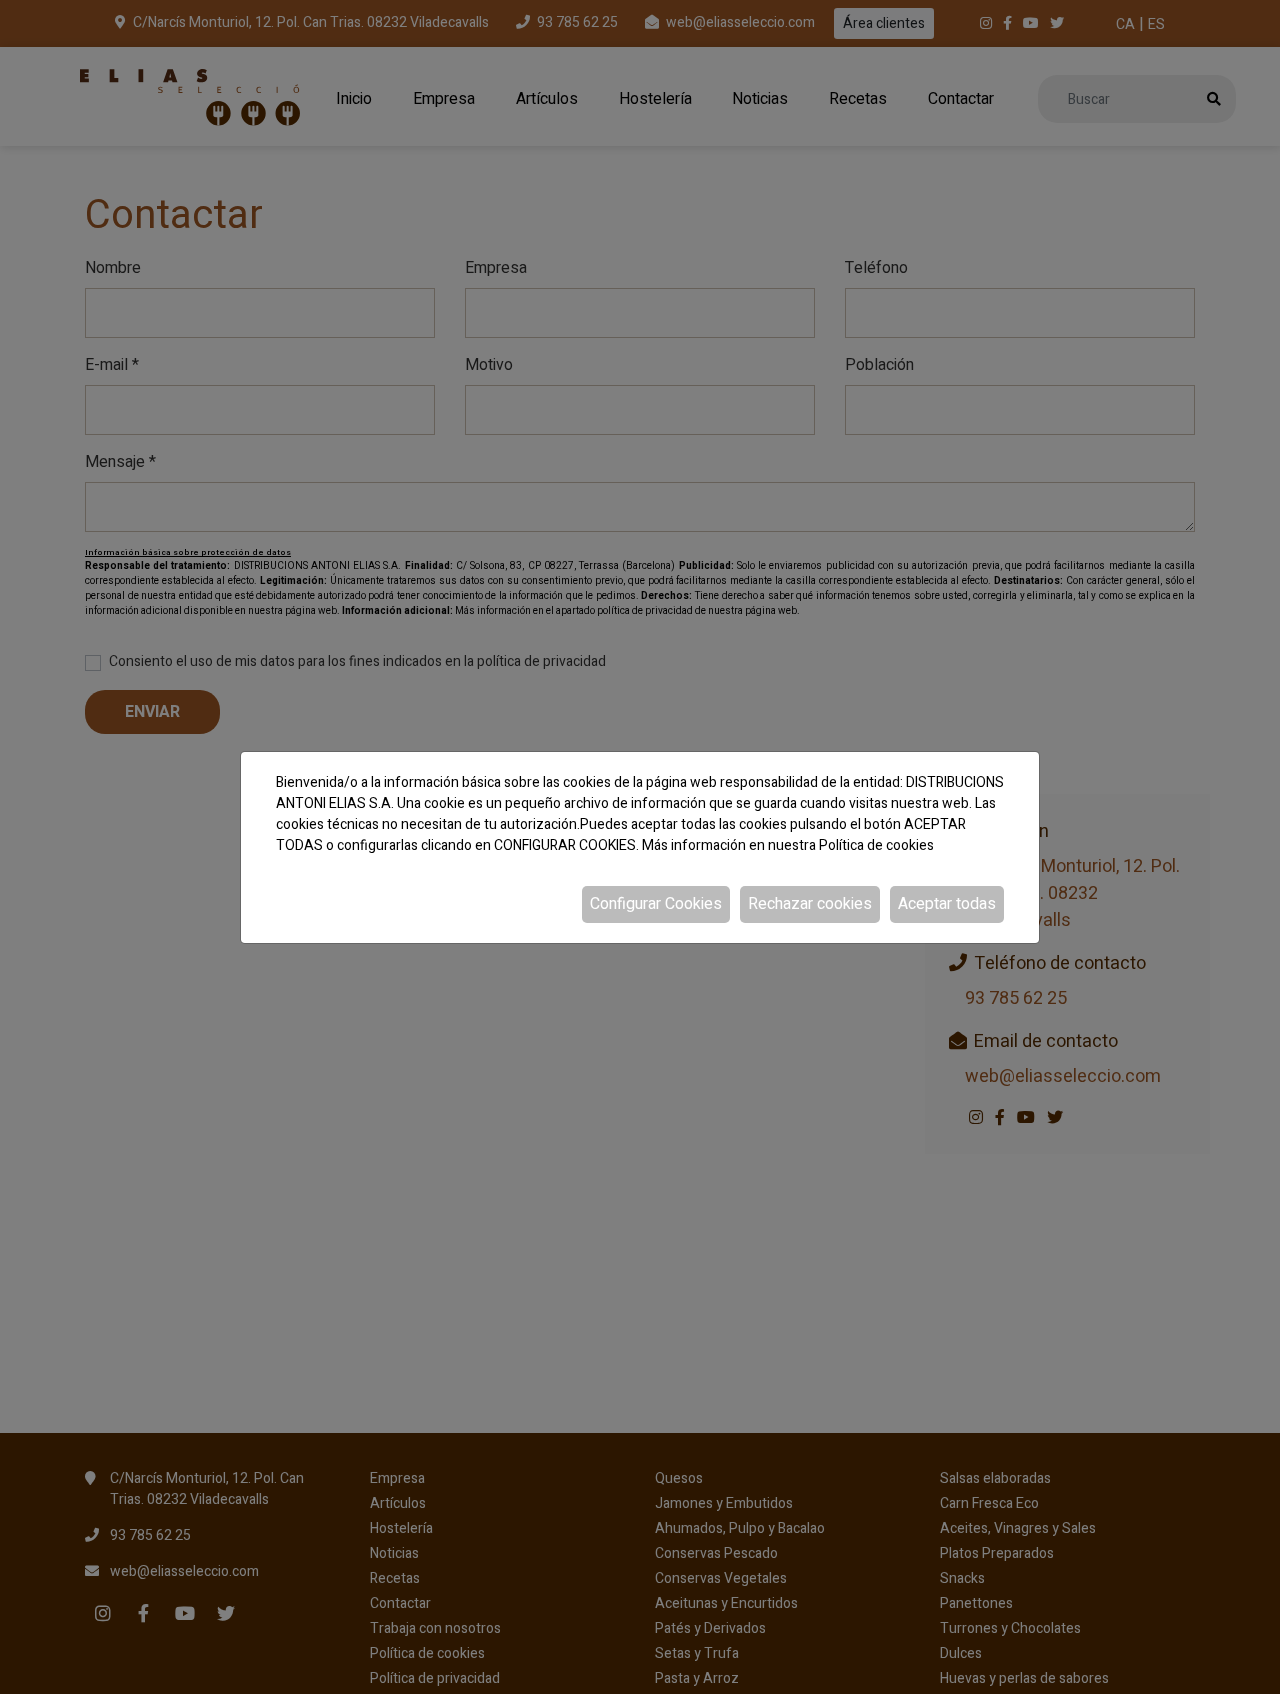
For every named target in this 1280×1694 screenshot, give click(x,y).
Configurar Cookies (656, 904)
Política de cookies (876, 845)
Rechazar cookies (810, 904)
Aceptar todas (947, 904)
